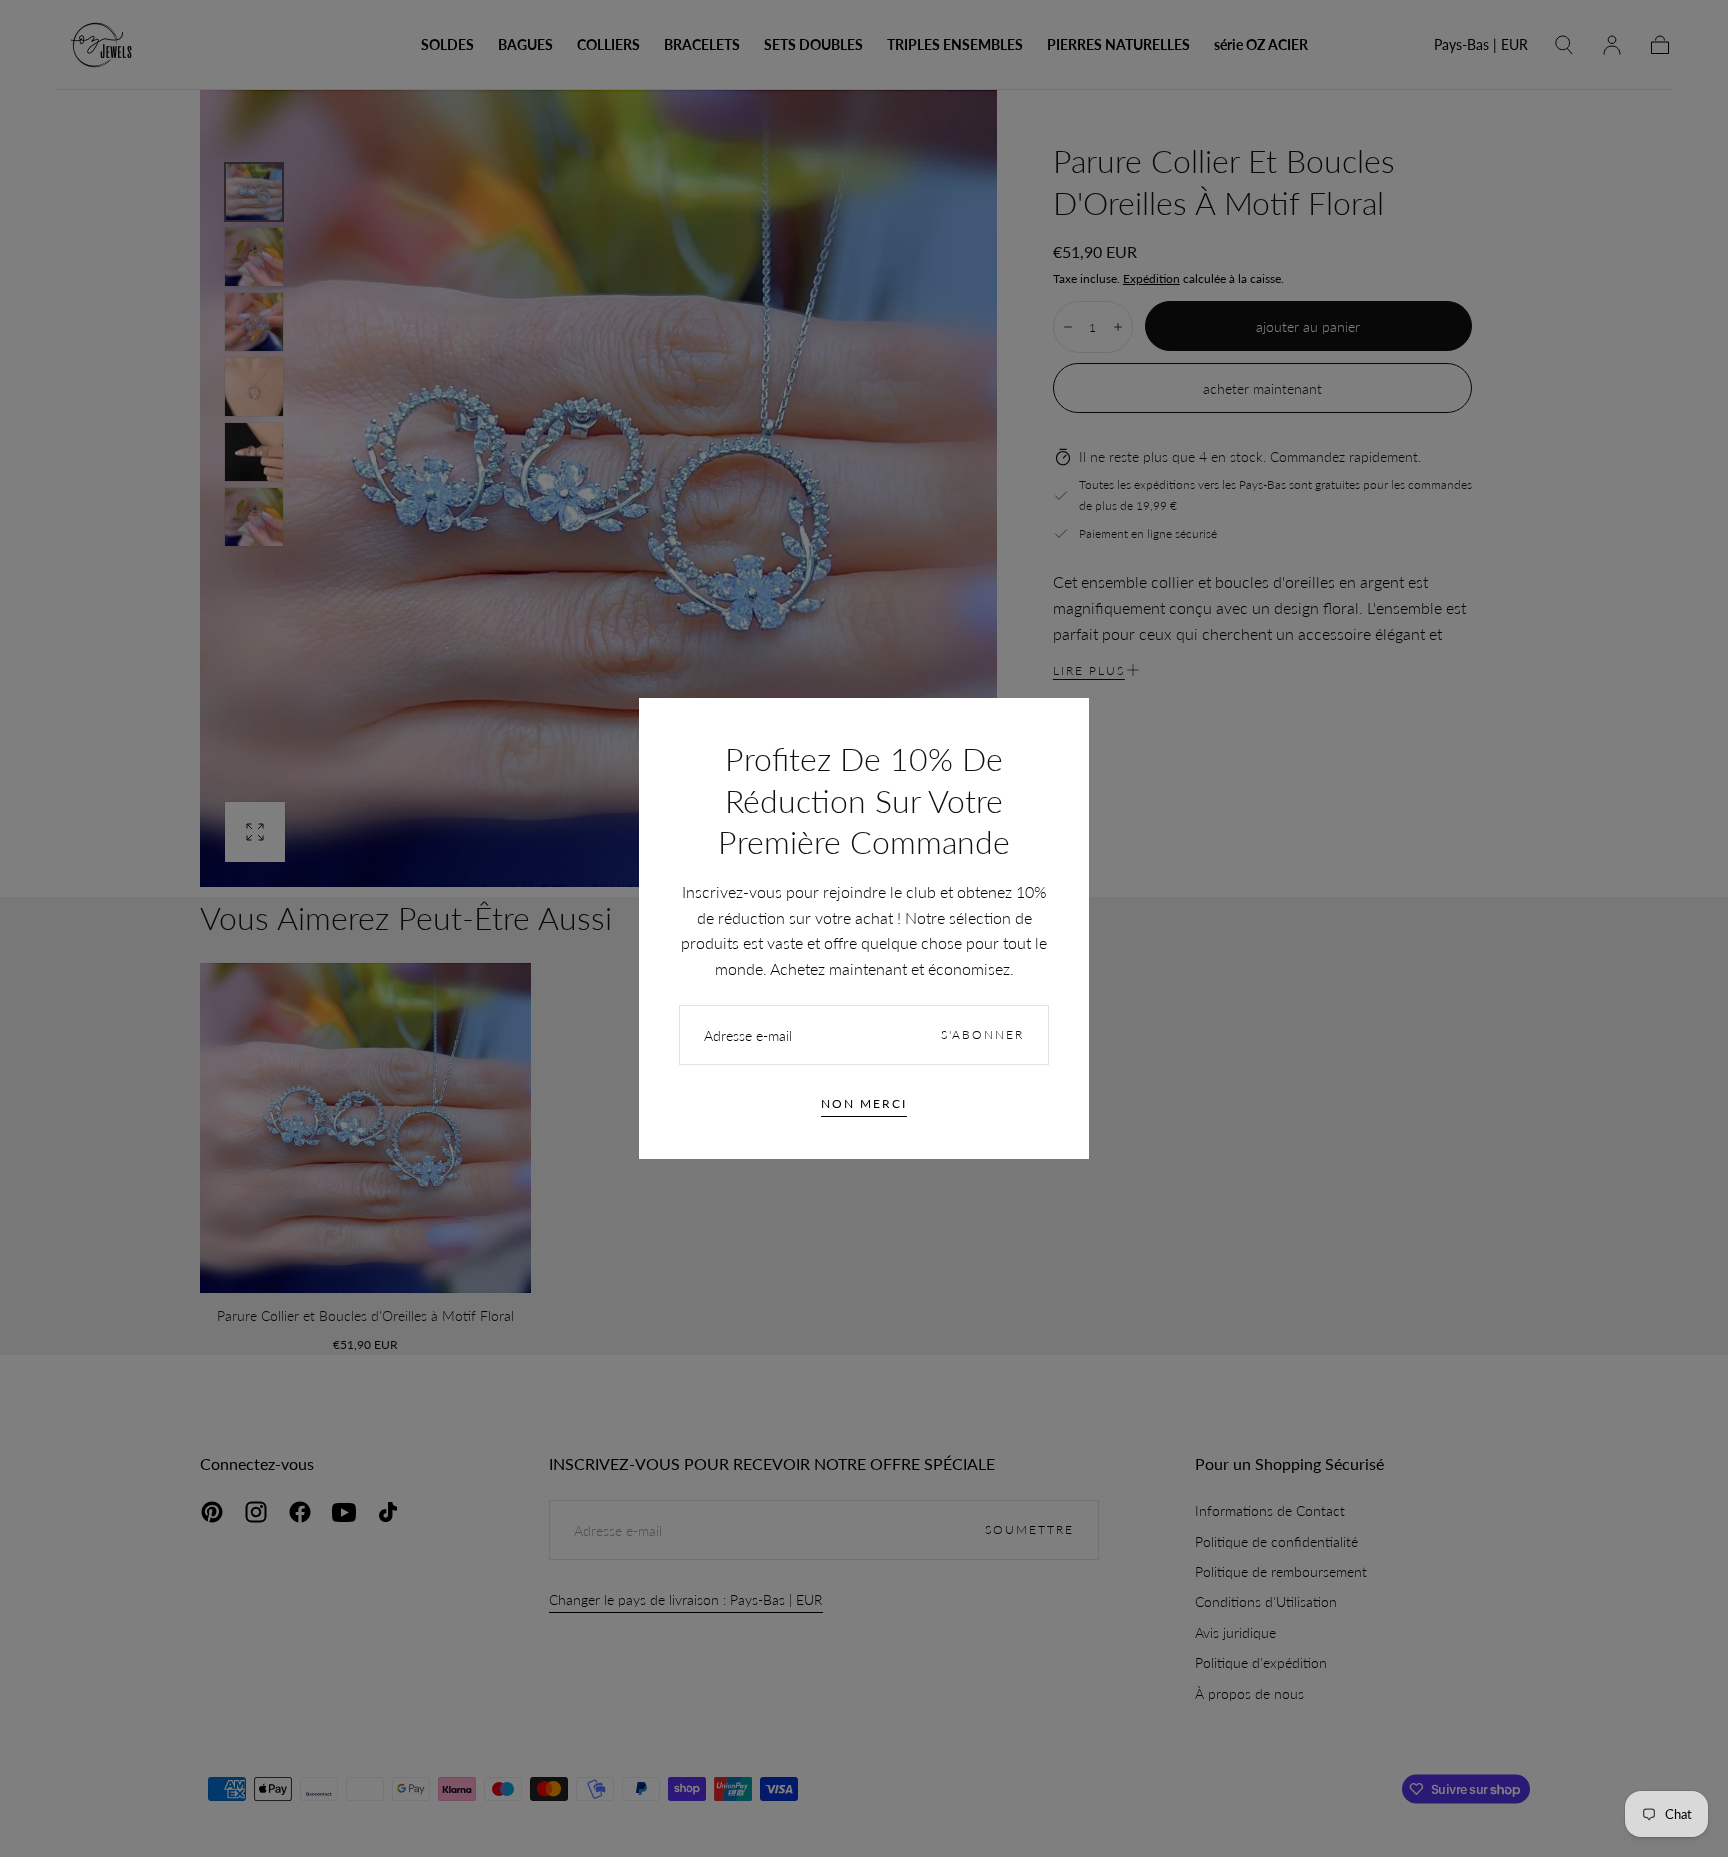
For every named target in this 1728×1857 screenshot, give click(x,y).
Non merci (864, 1103)
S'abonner (982, 1034)
